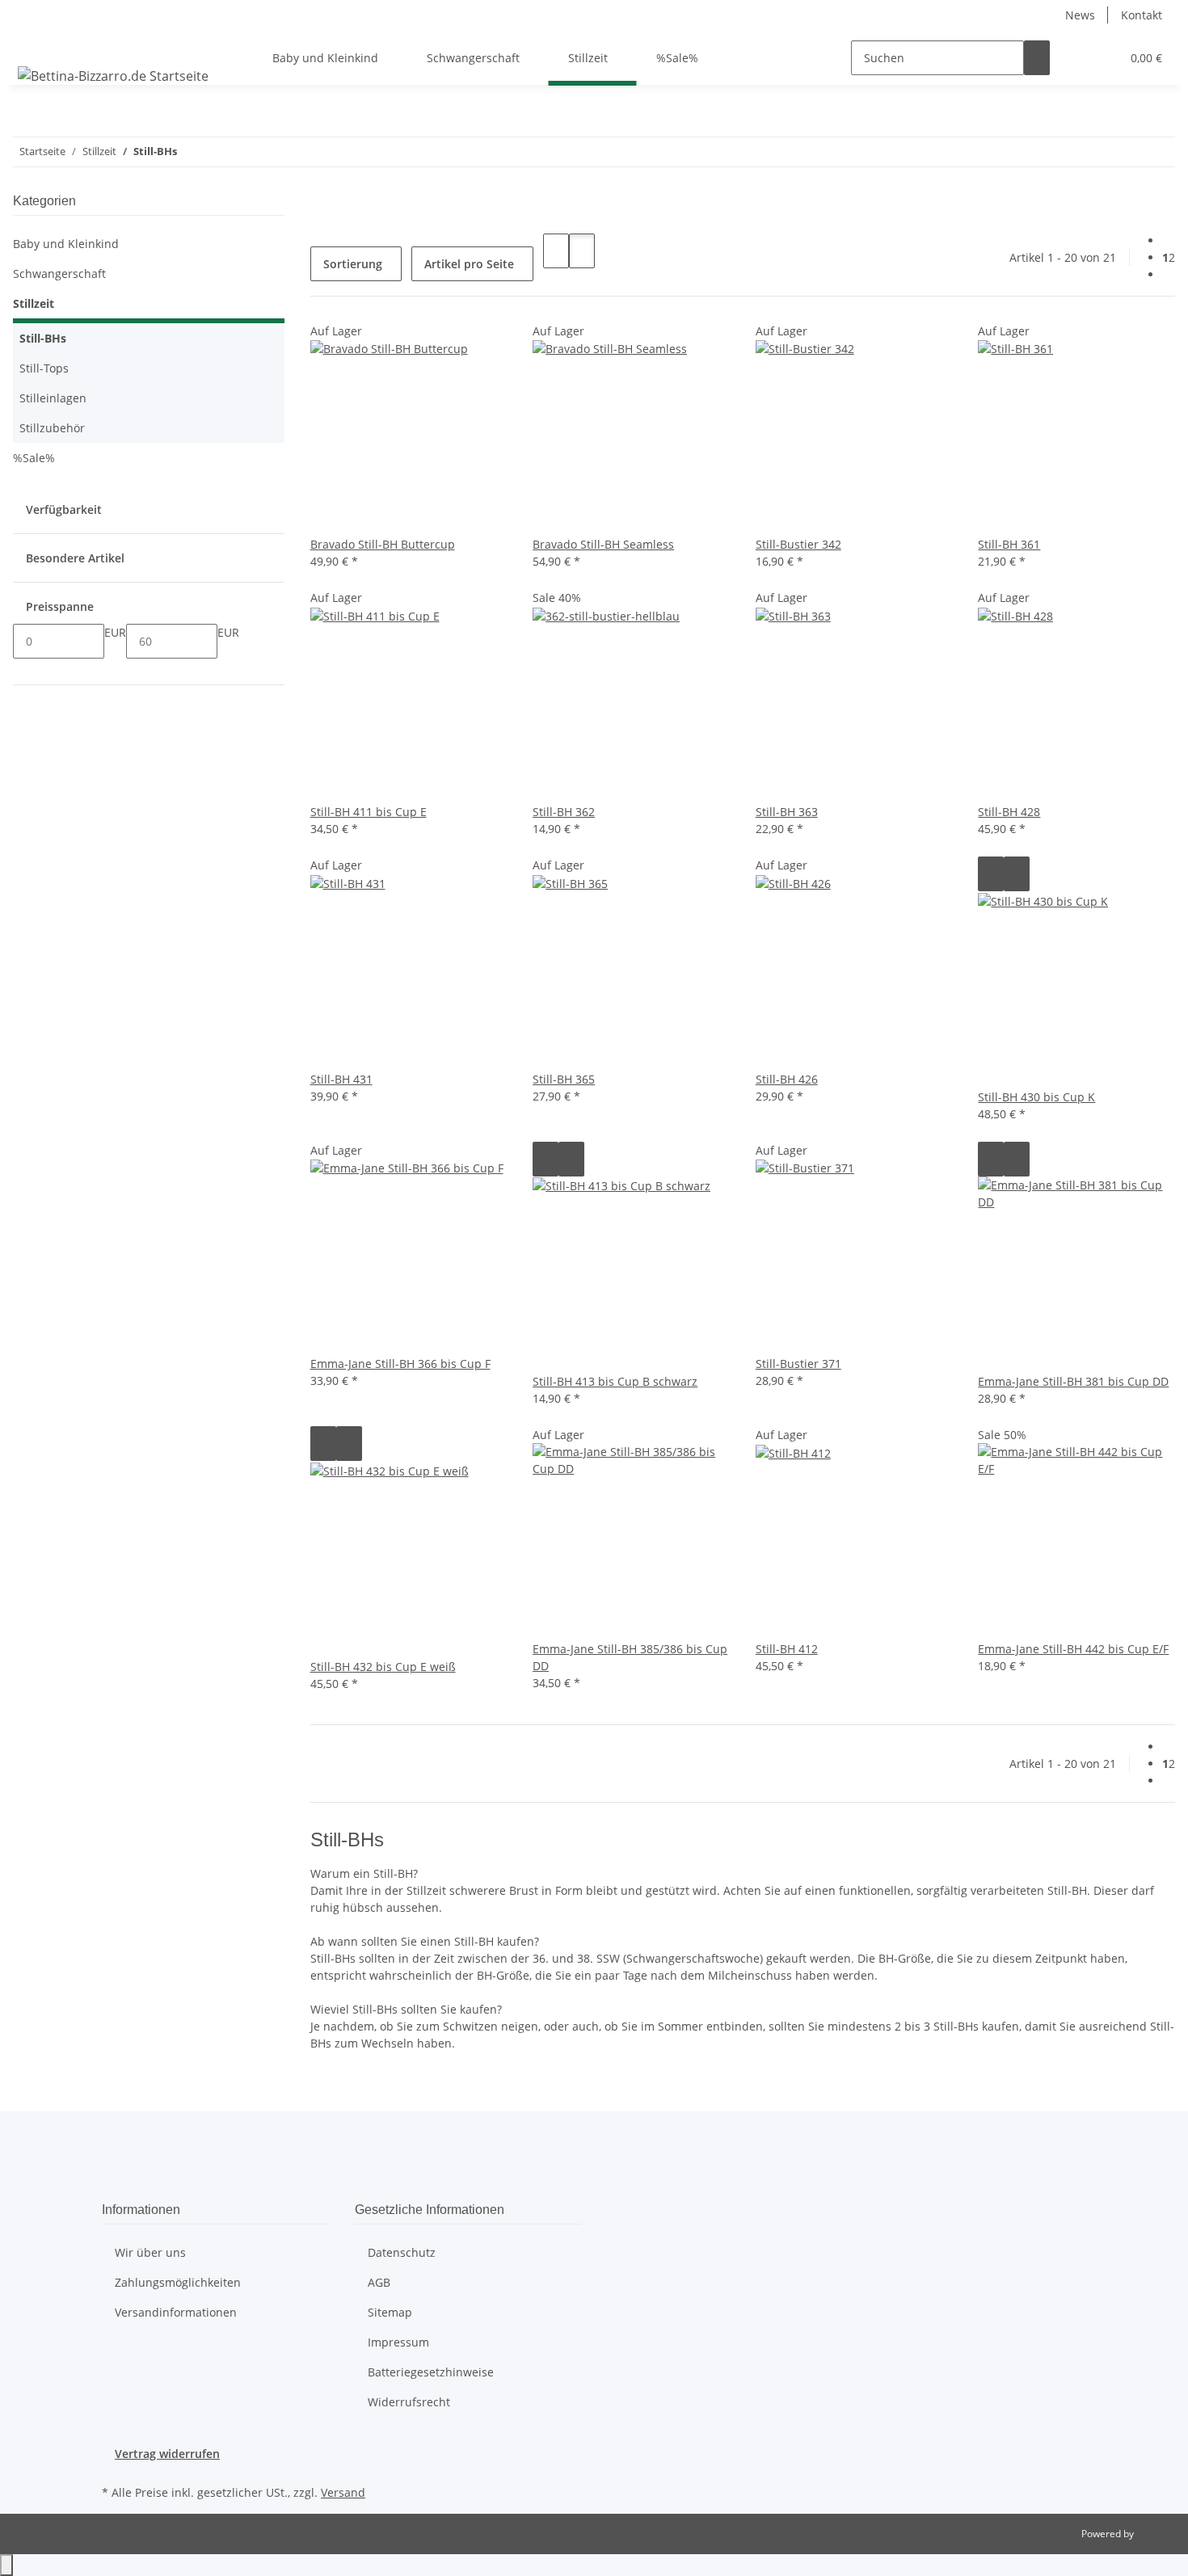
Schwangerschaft (59, 274)
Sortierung (353, 264)
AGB (379, 2282)
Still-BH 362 (564, 812)
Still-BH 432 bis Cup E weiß (383, 1667)
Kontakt (1142, 15)
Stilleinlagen (53, 398)
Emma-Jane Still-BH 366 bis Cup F (400, 1364)
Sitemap (390, 2312)
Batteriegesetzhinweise (431, 2372)
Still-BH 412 (787, 1649)
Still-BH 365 (564, 1079)
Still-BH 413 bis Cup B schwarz (615, 1381)
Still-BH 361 (1009, 544)
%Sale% (34, 458)
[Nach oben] (6, 2565)
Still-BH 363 (787, 812)
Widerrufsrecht (409, 2402)
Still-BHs (43, 338)
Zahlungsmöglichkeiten (178, 2282)
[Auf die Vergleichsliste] (991, 874)
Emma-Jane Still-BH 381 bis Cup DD (1073, 1381)
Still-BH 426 (787, 1079)
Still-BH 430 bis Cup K (1036, 1097)
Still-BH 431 (341, 1079)
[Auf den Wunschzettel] (1017, 874)
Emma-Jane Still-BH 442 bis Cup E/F (1073, 1649)
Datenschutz (402, 2252)
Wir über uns (150, 2252)
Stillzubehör (52, 428)
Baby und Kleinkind (66, 244)
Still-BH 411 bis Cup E (369, 812)
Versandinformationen (176, 2312)
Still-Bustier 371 (798, 1364)
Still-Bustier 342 (798, 544)
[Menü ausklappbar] (33, 44)
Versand (343, 2492)
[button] (1076, 58)
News (1080, 15)
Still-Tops (44, 368)
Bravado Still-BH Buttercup (383, 544)
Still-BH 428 (1009, 812)
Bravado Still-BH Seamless (603, 544)
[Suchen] (1037, 58)
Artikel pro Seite (469, 264)
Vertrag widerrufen (167, 2454)
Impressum (398, 2342)
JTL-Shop (1156, 2534)
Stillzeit (34, 303)
